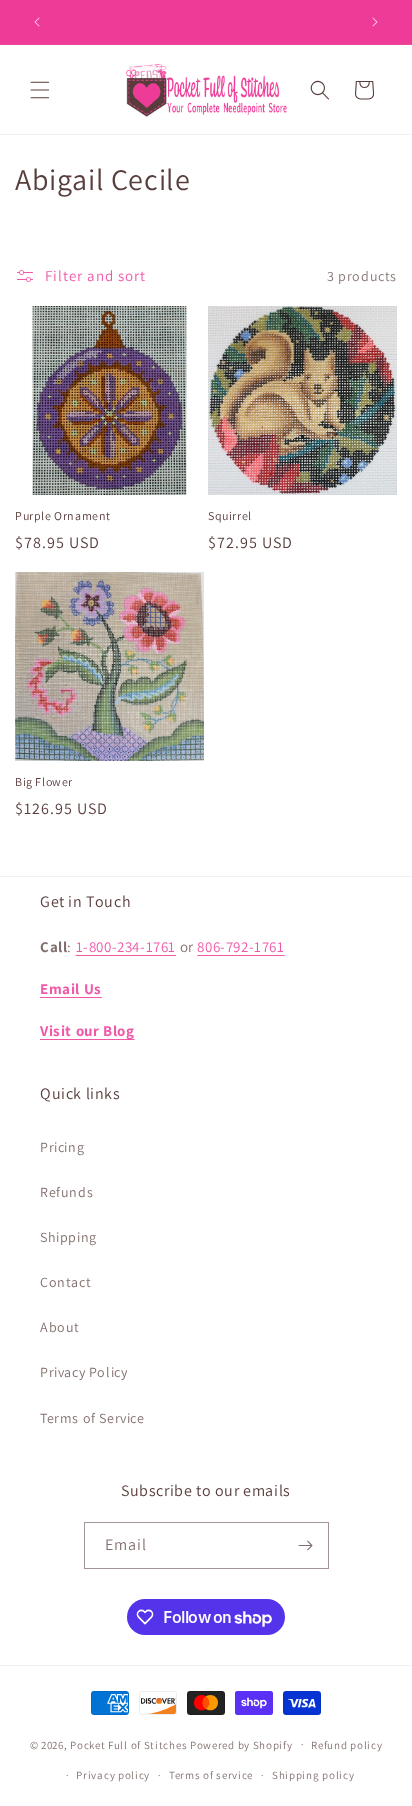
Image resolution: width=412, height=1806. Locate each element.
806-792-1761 (240, 946)
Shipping (68, 1237)
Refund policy (346, 1745)
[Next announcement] (375, 22)
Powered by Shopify (241, 1744)
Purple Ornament (63, 515)
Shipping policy (313, 1775)
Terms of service (211, 1775)
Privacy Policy (83, 1372)
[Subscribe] (306, 1545)
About (60, 1327)
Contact (65, 1282)
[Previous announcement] (37, 22)
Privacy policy (113, 1775)
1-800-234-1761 (126, 946)
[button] (40, 90)
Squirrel (230, 515)
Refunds (66, 1192)
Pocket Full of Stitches (128, 1744)
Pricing (62, 1147)
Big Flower (44, 781)
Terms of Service (92, 1418)
